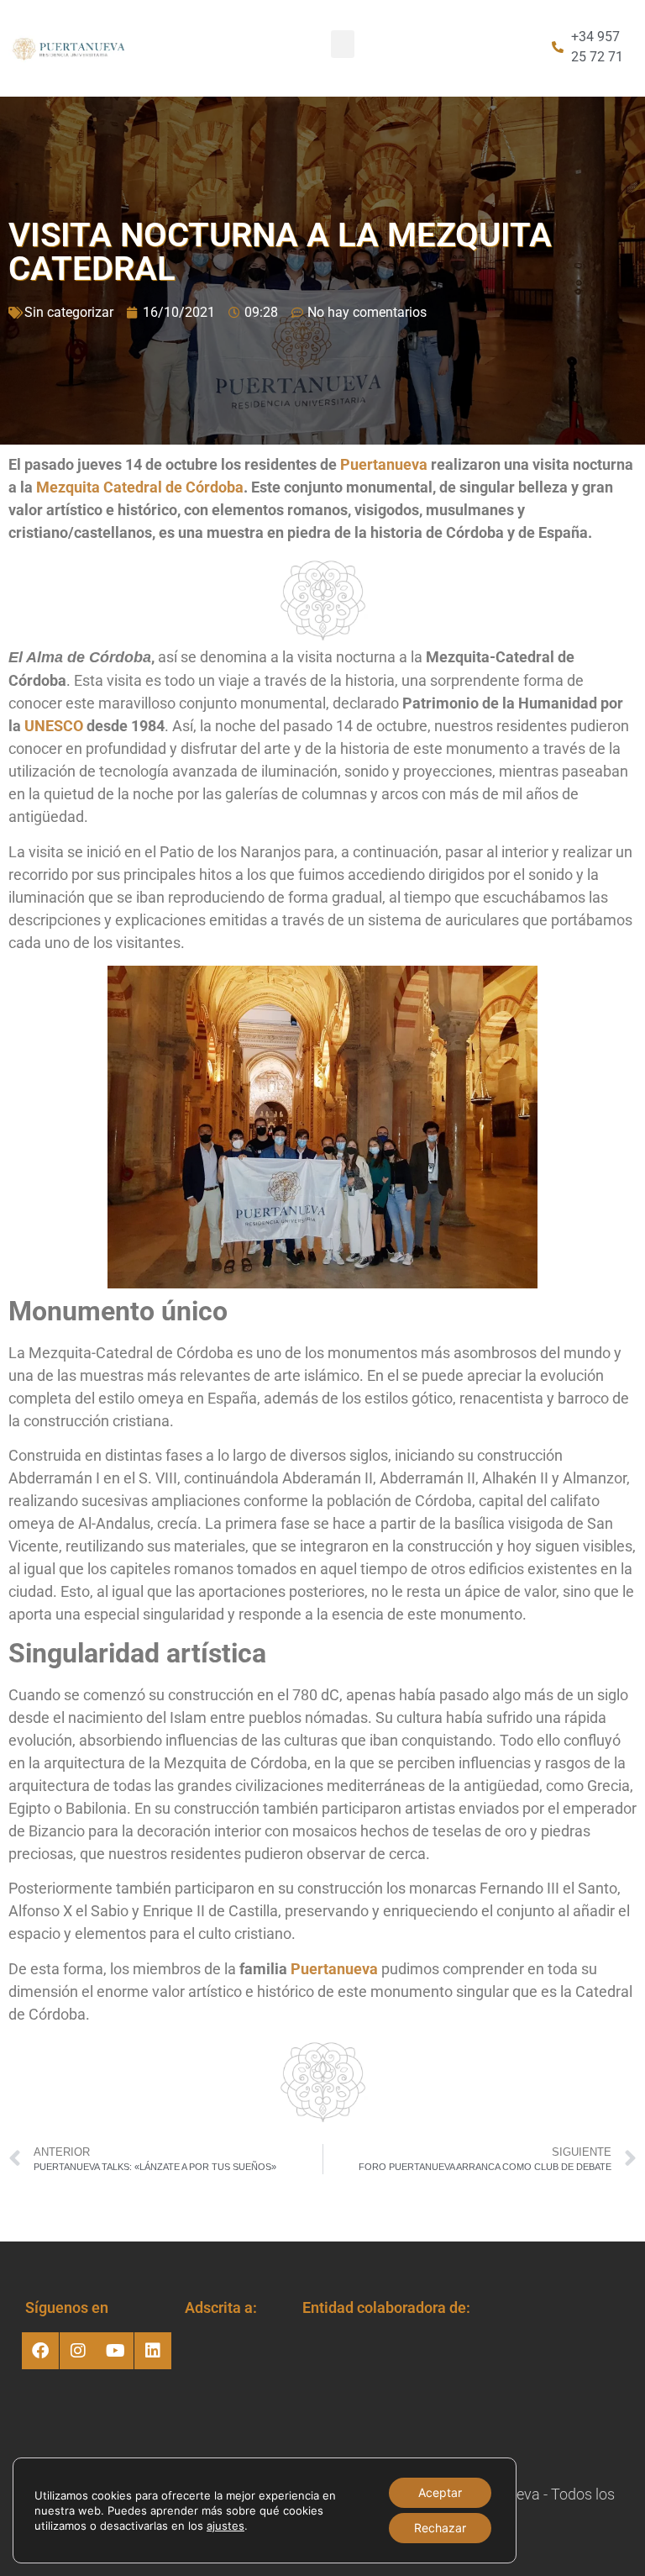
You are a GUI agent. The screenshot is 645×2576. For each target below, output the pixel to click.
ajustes (225, 2526)
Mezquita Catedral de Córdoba (140, 487)
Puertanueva (384, 464)
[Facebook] (40, 2351)
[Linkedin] (153, 2351)
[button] (343, 44)
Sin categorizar (69, 312)
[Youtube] (115, 2351)
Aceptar (440, 2492)
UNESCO (54, 726)
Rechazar (440, 2528)
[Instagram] (78, 2351)
